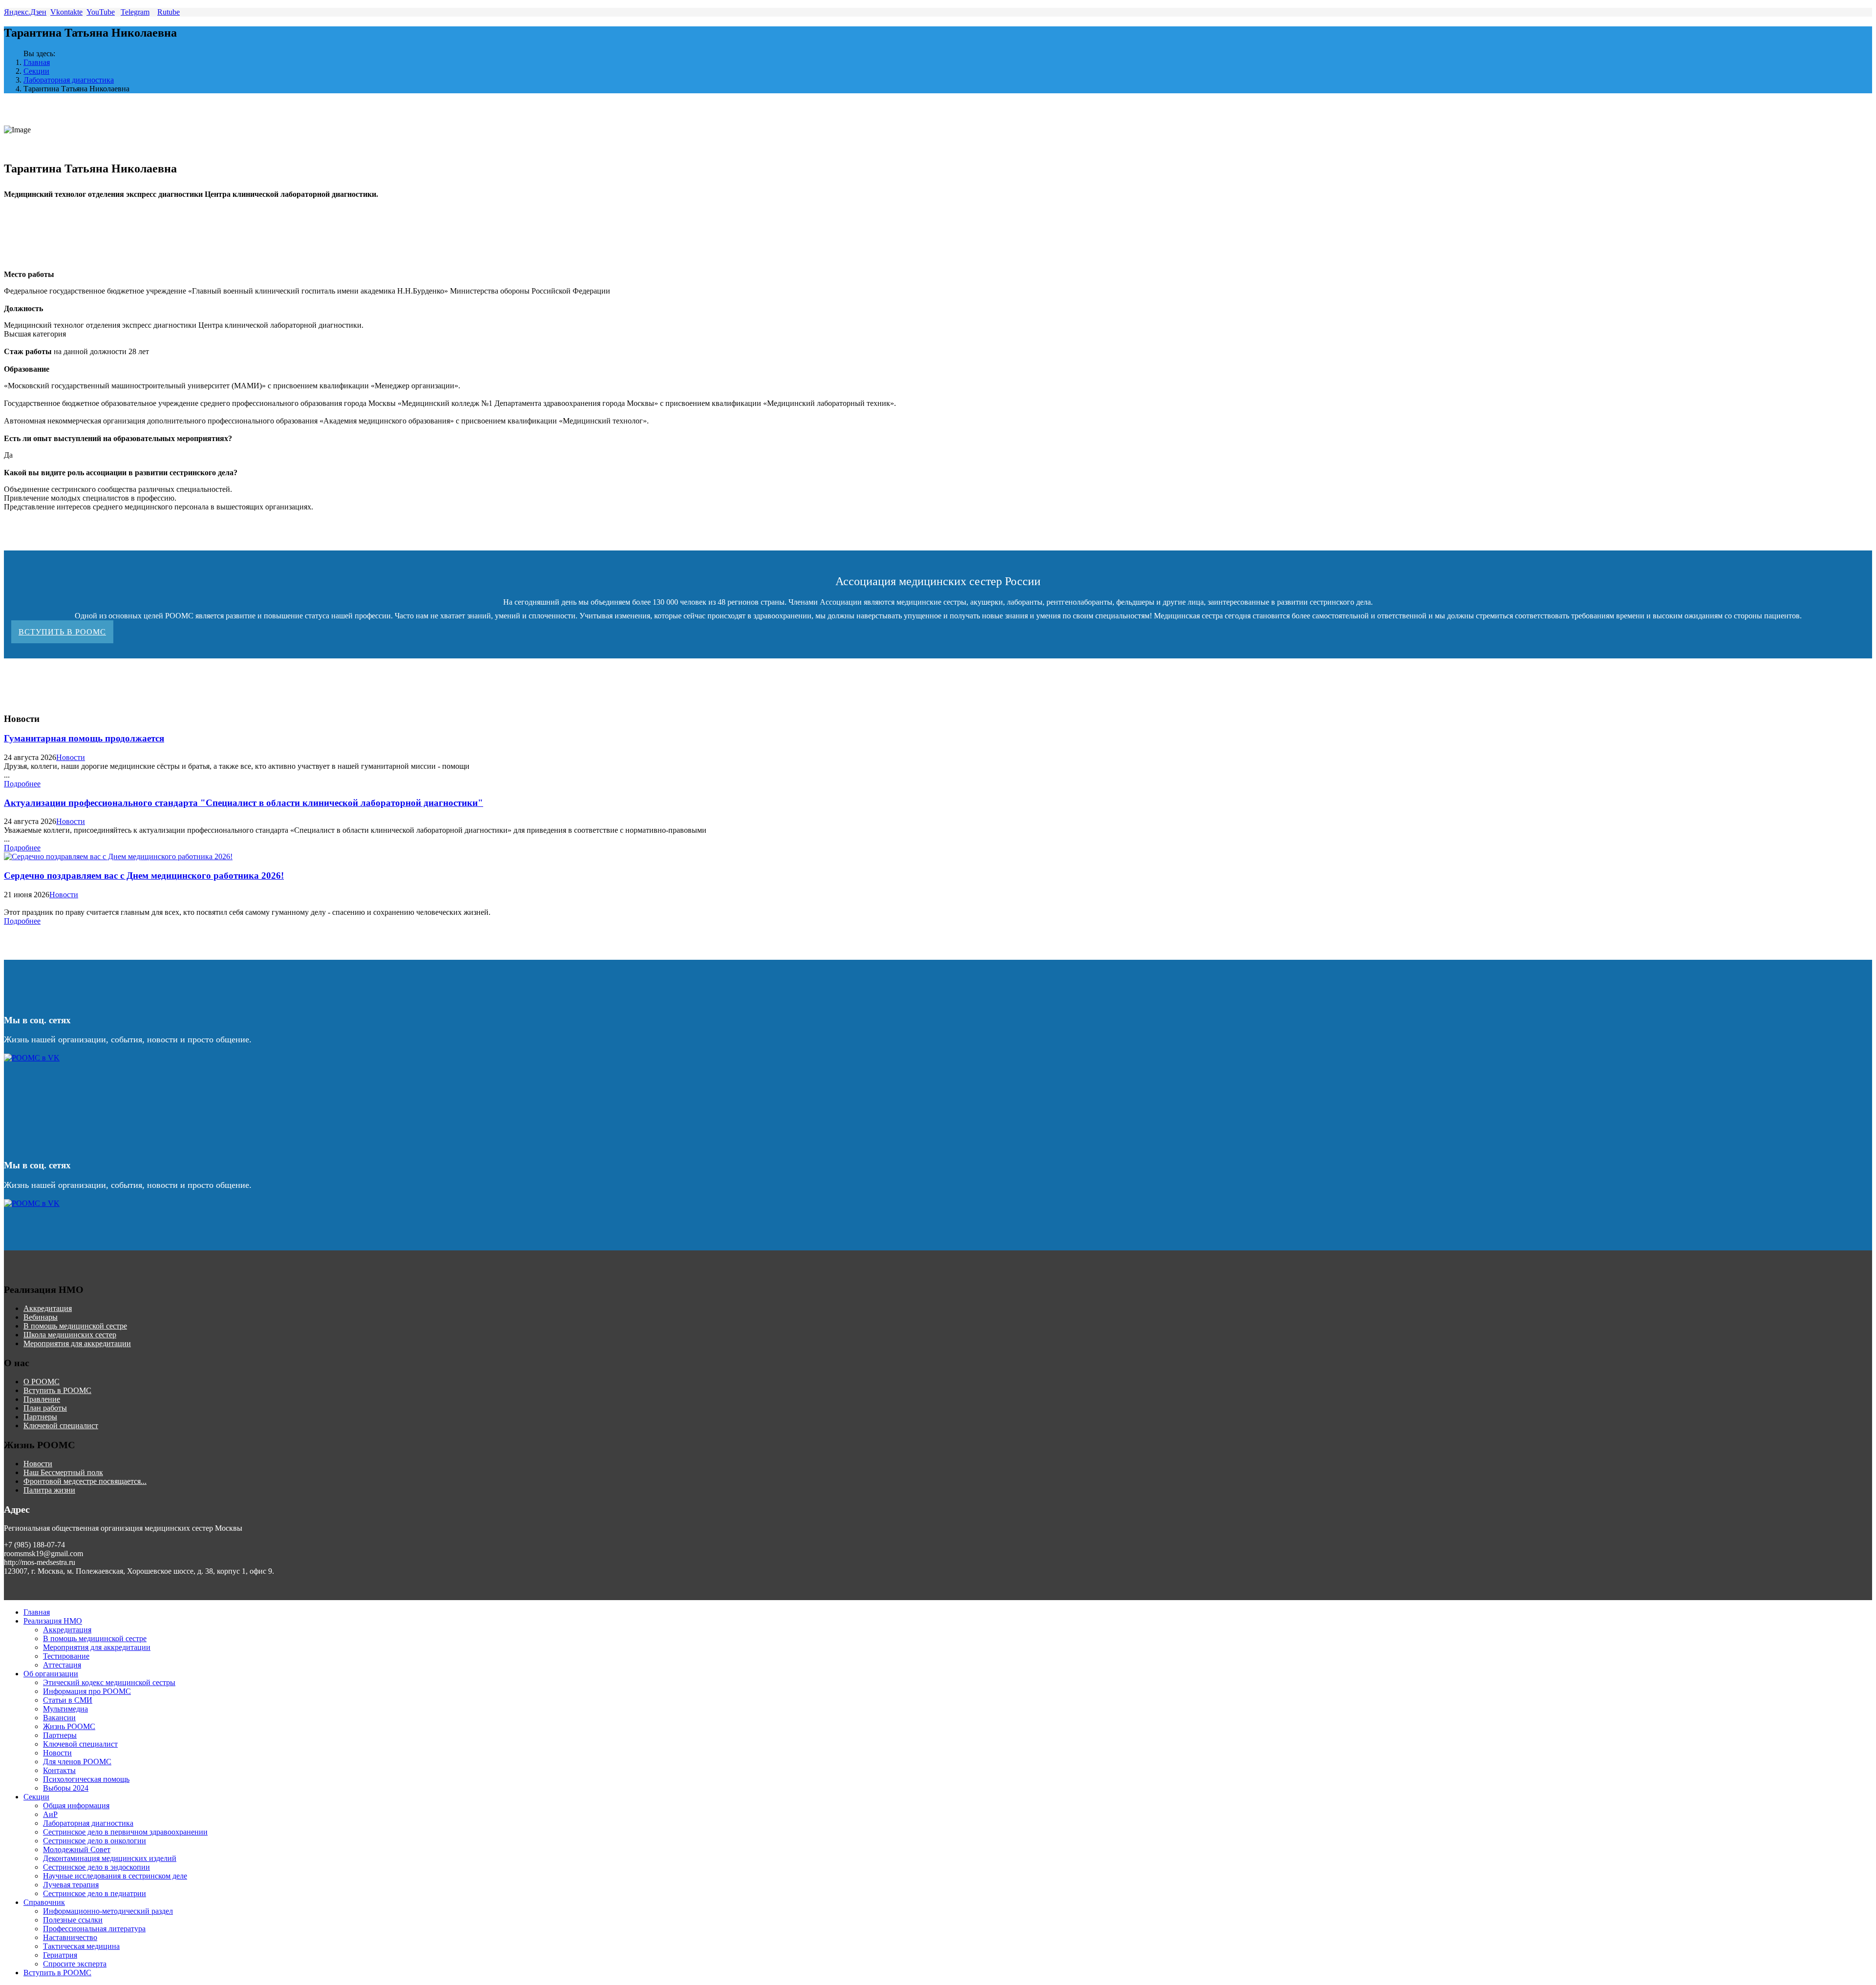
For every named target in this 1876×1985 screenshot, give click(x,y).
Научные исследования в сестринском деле (115, 1876)
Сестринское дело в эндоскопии (96, 1867)
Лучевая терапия (71, 1885)
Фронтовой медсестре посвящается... (85, 1481)
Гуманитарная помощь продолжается (84, 738)
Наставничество (70, 1937)
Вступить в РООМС (57, 1390)
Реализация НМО (53, 1621)
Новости (71, 757)
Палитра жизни (49, 1490)
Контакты (59, 1770)
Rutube (169, 12)
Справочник (44, 1902)
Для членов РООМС (77, 1762)
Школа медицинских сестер (70, 1335)
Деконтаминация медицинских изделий (110, 1858)
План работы (45, 1408)
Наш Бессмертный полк (63, 1472)
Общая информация (76, 1806)
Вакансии (59, 1718)
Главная (37, 62)
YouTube (101, 12)
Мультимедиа (65, 1709)
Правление (42, 1399)
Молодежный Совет (77, 1849)
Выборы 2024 (66, 1788)
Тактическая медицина (81, 1946)
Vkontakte (66, 12)
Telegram (135, 12)
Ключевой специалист (61, 1425)
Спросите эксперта (75, 1964)
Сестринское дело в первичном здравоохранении (125, 1832)
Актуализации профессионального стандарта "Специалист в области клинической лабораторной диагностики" (244, 803)
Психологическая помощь (86, 1779)
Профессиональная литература (94, 1929)
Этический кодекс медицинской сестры (109, 1682)
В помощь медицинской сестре (75, 1326)
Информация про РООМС (87, 1691)
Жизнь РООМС (69, 1726)
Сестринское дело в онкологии (95, 1841)
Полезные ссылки (73, 1920)
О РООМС (42, 1382)
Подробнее (22, 784)
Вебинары (41, 1317)
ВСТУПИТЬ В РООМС (62, 632)
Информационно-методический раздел (108, 1911)
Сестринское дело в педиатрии (95, 1893)
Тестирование (66, 1656)
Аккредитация (48, 1308)
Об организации (51, 1674)
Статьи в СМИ (68, 1700)
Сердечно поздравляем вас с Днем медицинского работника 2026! (144, 876)
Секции (36, 71)
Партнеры (40, 1417)
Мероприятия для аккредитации (77, 1343)
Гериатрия (60, 1955)
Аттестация (62, 1665)
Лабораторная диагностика (69, 80)
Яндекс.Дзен (25, 12)
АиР (50, 1814)
